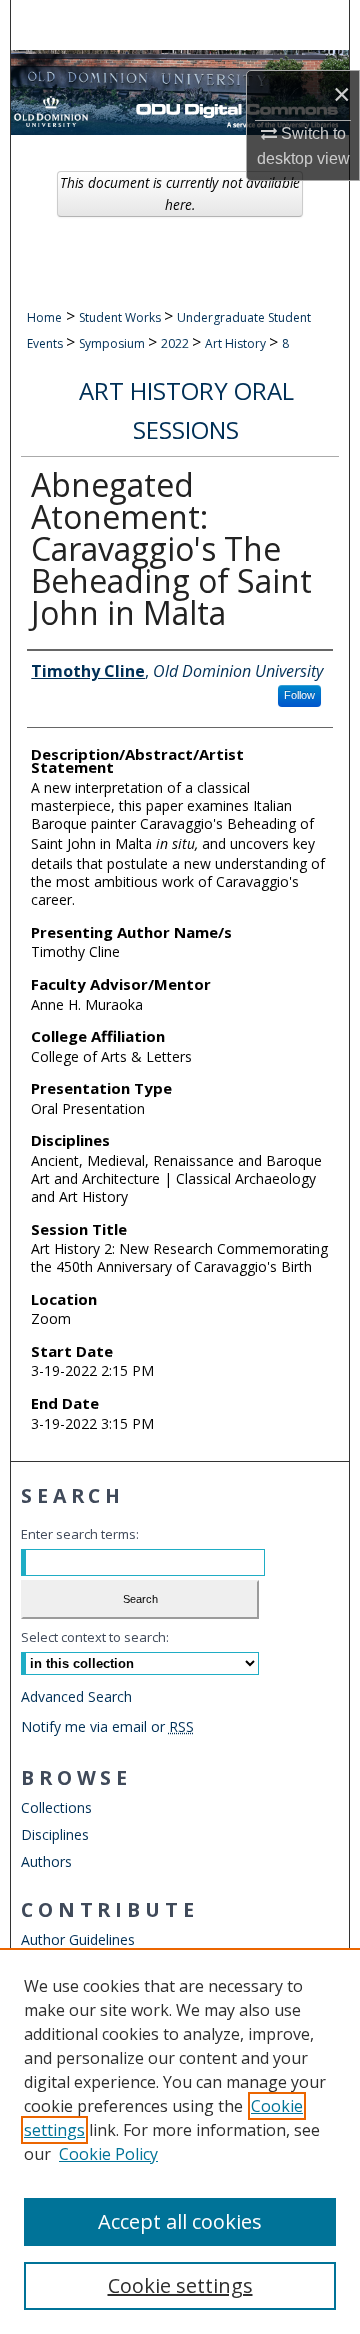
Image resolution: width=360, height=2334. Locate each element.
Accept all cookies (180, 2221)
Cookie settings (180, 2285)
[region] (180, 2141)
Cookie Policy (108, 2154)
